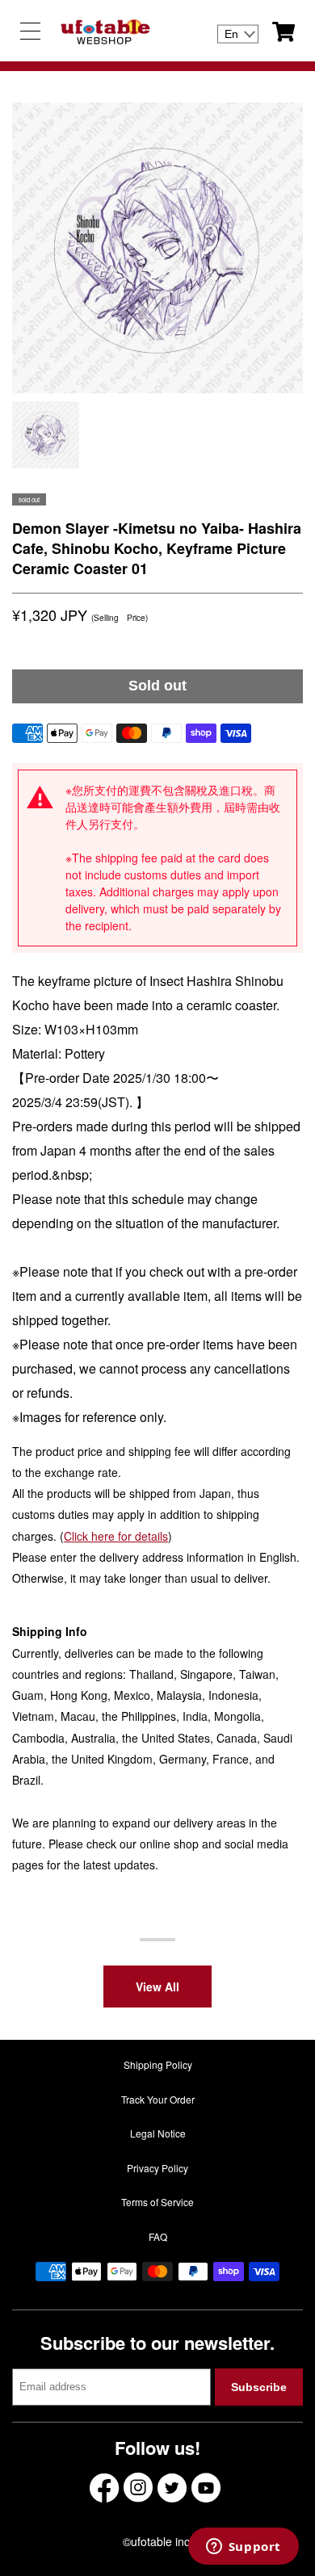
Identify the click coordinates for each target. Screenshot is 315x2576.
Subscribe (259, 2387)
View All (157, 1987)
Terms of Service (157, 2202)
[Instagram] (138, 2488)
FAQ (158, 2236)
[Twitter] (172, 2488)
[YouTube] (206, 2488)
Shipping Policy (158, 2064)
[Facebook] (104, 2488)
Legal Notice (158, 2133)
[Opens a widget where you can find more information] (243, 2548)
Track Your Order (158, 2099)
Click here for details (116, 1536)
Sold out (157, 686)
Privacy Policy (157, 2168)
